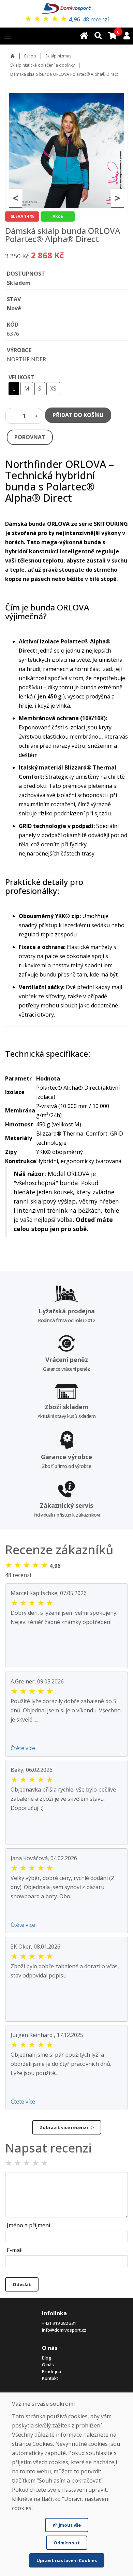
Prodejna (51, 2371)
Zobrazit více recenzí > (67, 2127)
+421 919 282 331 (59, 2323)
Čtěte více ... (25, 1748)
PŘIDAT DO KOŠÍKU (78, 415)
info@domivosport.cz (64, 2330)
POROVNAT (30, 437)
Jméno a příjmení (28, 2225)
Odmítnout (67, 2543)
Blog (47, 2358)
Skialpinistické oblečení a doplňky (42, 65)
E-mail (15, 2250)
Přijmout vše (67, 2525)
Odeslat (22, 2284)
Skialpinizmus (58, 56)
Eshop (30, 56)
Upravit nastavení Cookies (67, 2560)
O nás (48, 2365)
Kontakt (50, 2378)
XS (53, 388)
